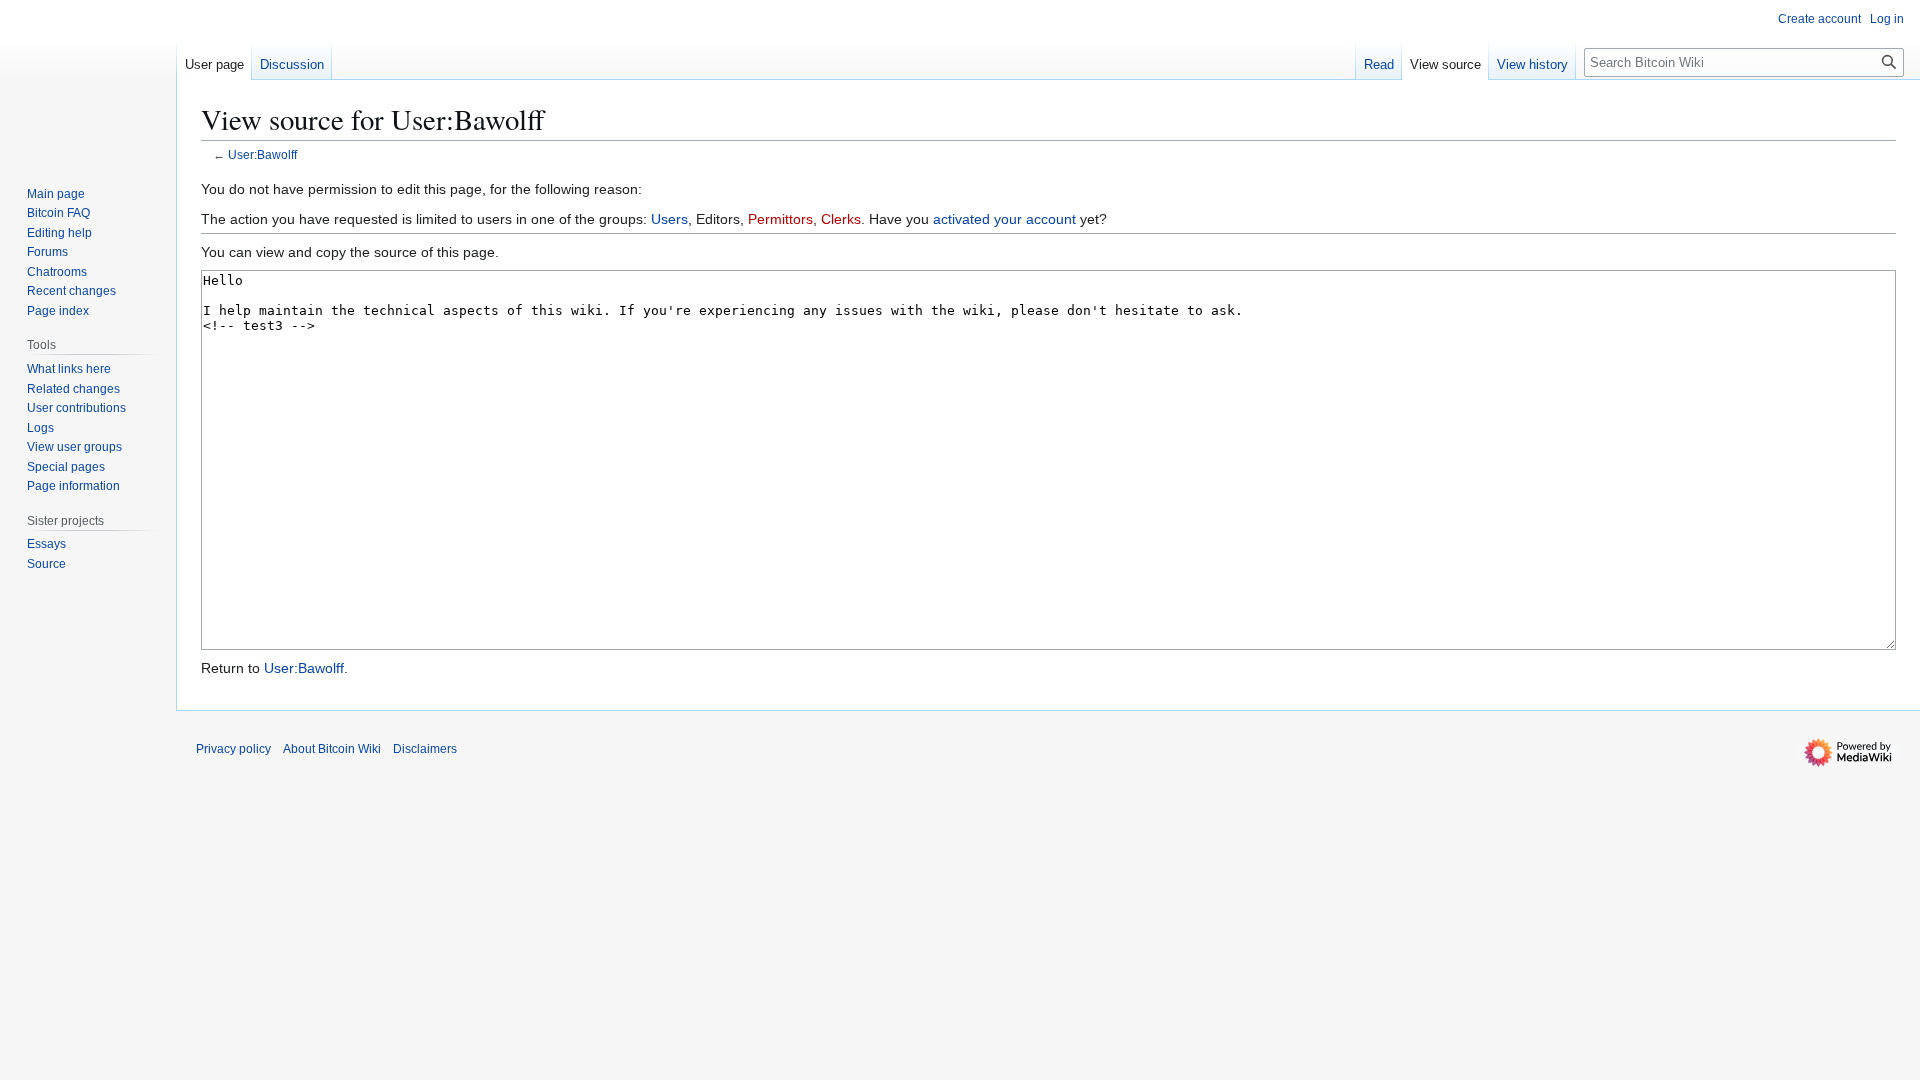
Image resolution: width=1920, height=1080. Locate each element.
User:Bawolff (262, 154)
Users (669, 219)
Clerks (841, 219)
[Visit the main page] (88, 80)
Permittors (780, 219)
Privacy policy (233, 749)
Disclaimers (425, 749)
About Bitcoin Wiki (332, 749)
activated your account (1004, 219)
